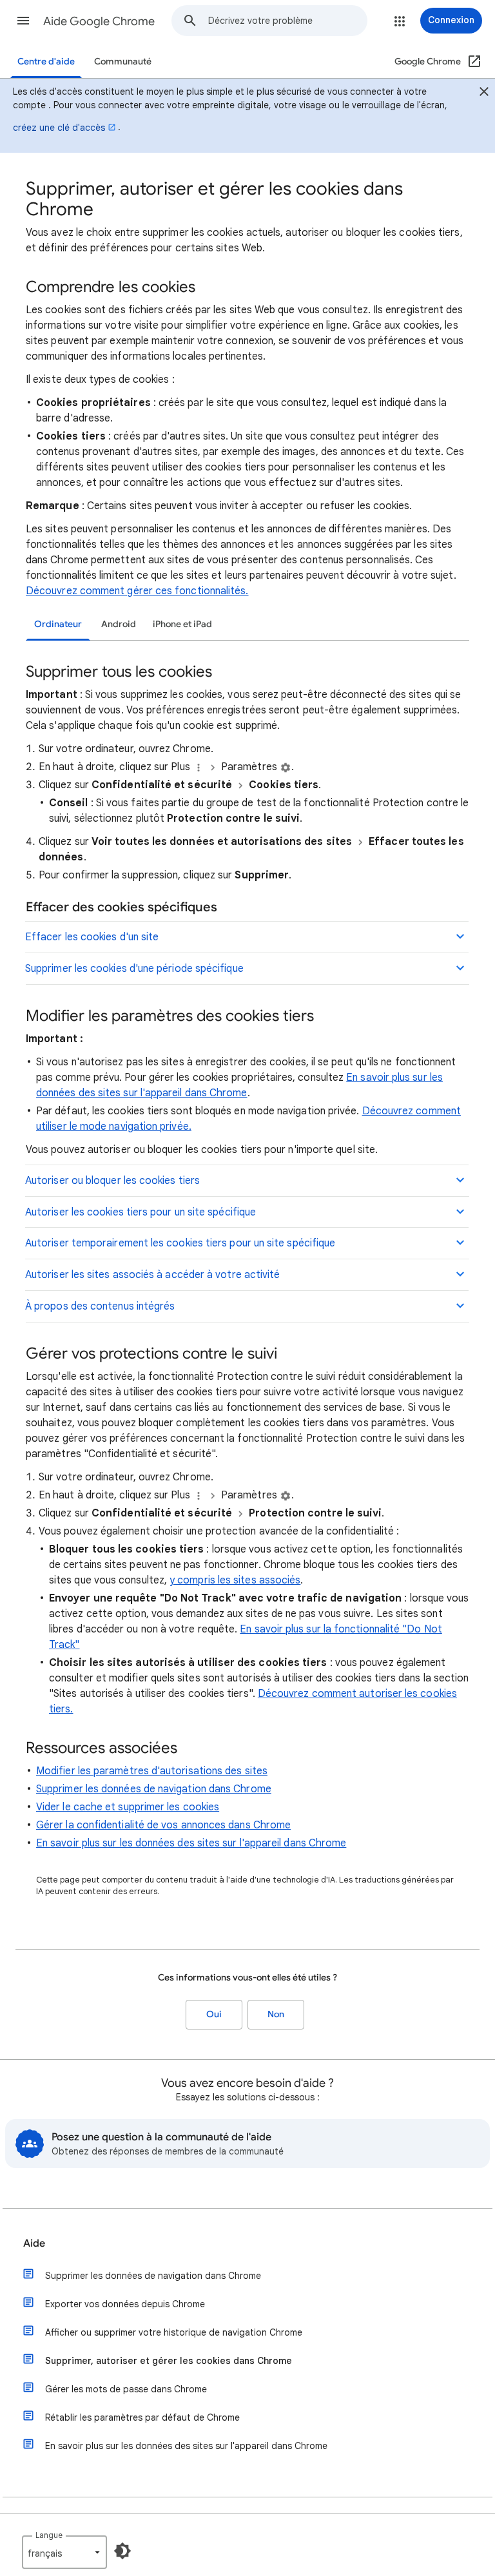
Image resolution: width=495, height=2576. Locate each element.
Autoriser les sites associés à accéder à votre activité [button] (152, 1275)
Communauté (123, 62)
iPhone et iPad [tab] (182, 624)
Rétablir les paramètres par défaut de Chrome (142, 2417)
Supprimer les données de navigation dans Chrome (154, 1789)
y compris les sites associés (235, 1580)
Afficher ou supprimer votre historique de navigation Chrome (174, 2332)
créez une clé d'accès (59, 128)
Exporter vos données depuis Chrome (125, 2304)
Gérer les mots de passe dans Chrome (126, 2389)
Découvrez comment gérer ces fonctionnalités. (137, 591)
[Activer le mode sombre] (122, 2551)
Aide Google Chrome (99, 21)
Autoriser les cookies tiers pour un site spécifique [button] (141, 1212)
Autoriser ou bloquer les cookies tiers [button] (112, 1181)
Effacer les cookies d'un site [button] (92, 937)
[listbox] (64, 2552)
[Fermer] (484, 93)
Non (276, 2014)
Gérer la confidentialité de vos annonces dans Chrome (163, 1825)
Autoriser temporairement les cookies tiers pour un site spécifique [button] (180, 1243)
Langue (49, 2535)
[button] (23, 21)
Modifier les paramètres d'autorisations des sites (152, 1771)
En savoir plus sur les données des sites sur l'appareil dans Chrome (191, 1843)
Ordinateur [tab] (58, 624)
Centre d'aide (46, 62)
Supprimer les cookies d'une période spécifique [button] (134, 969)
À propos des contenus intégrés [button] (100, 1306)
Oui (214, 2014)
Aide (34, 2243)
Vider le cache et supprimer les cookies (128, 1807)
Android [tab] (119, 624)
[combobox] (287, 21)
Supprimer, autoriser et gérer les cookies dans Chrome (169, 2361)
